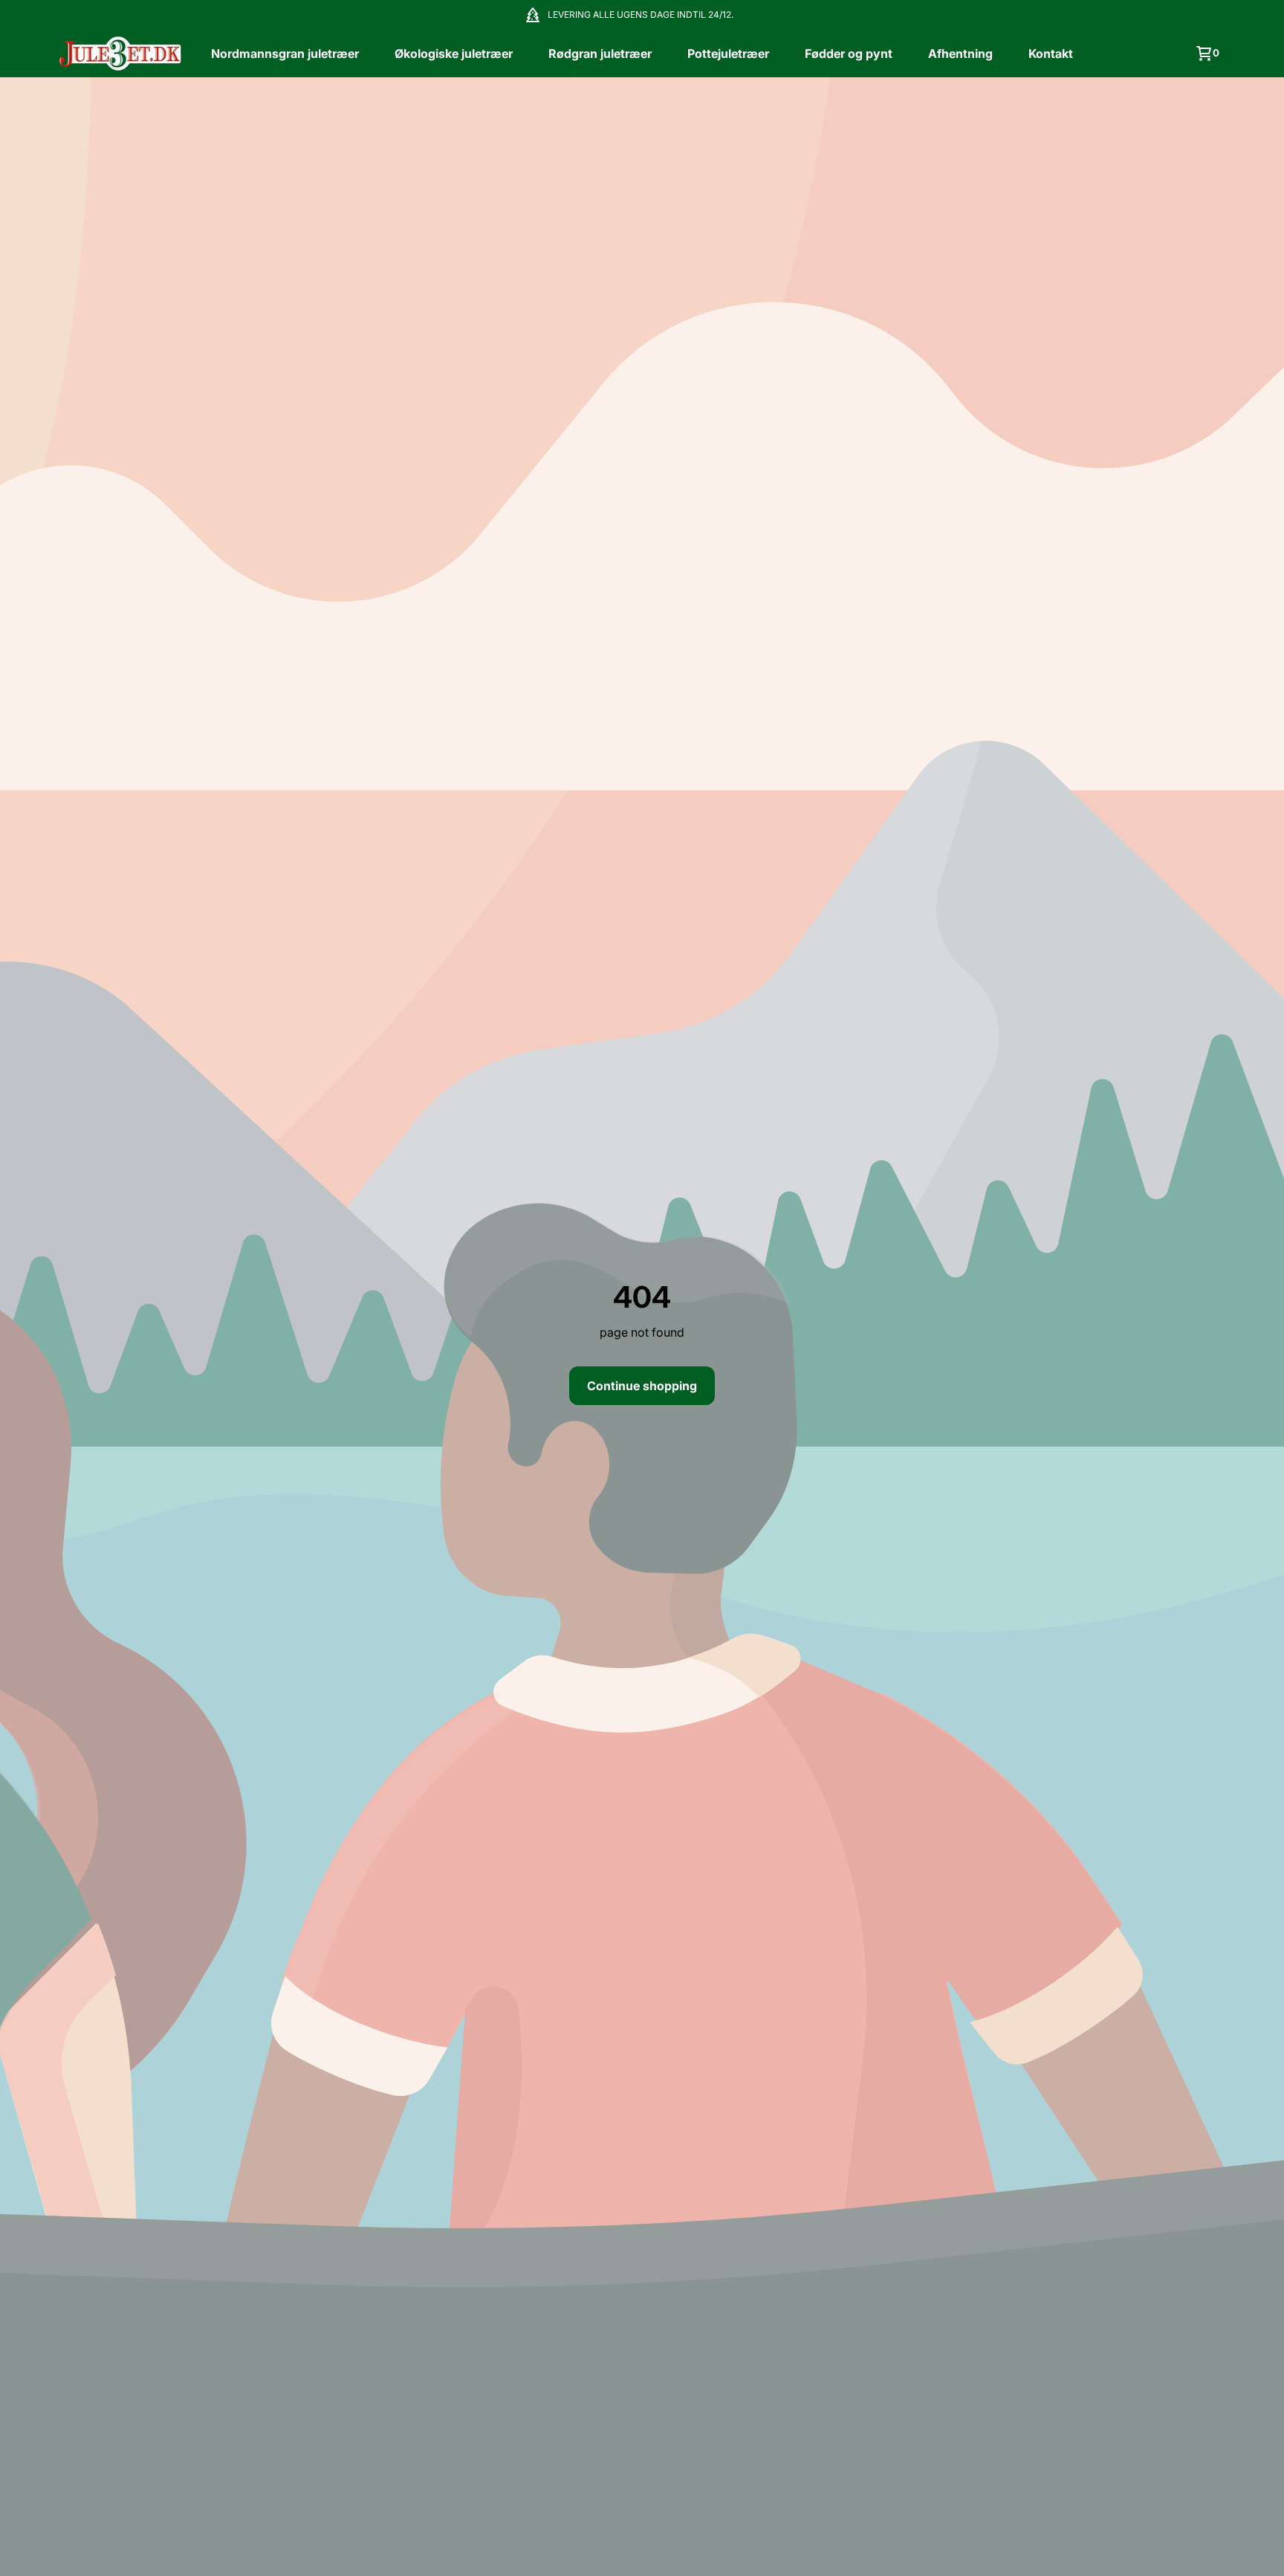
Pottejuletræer (728, 53)
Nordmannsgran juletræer (285, 53)
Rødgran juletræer (600, 53)
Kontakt (1051, 53)
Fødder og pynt (849, 53)
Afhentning (960, 53)
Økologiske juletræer (454, 53)
